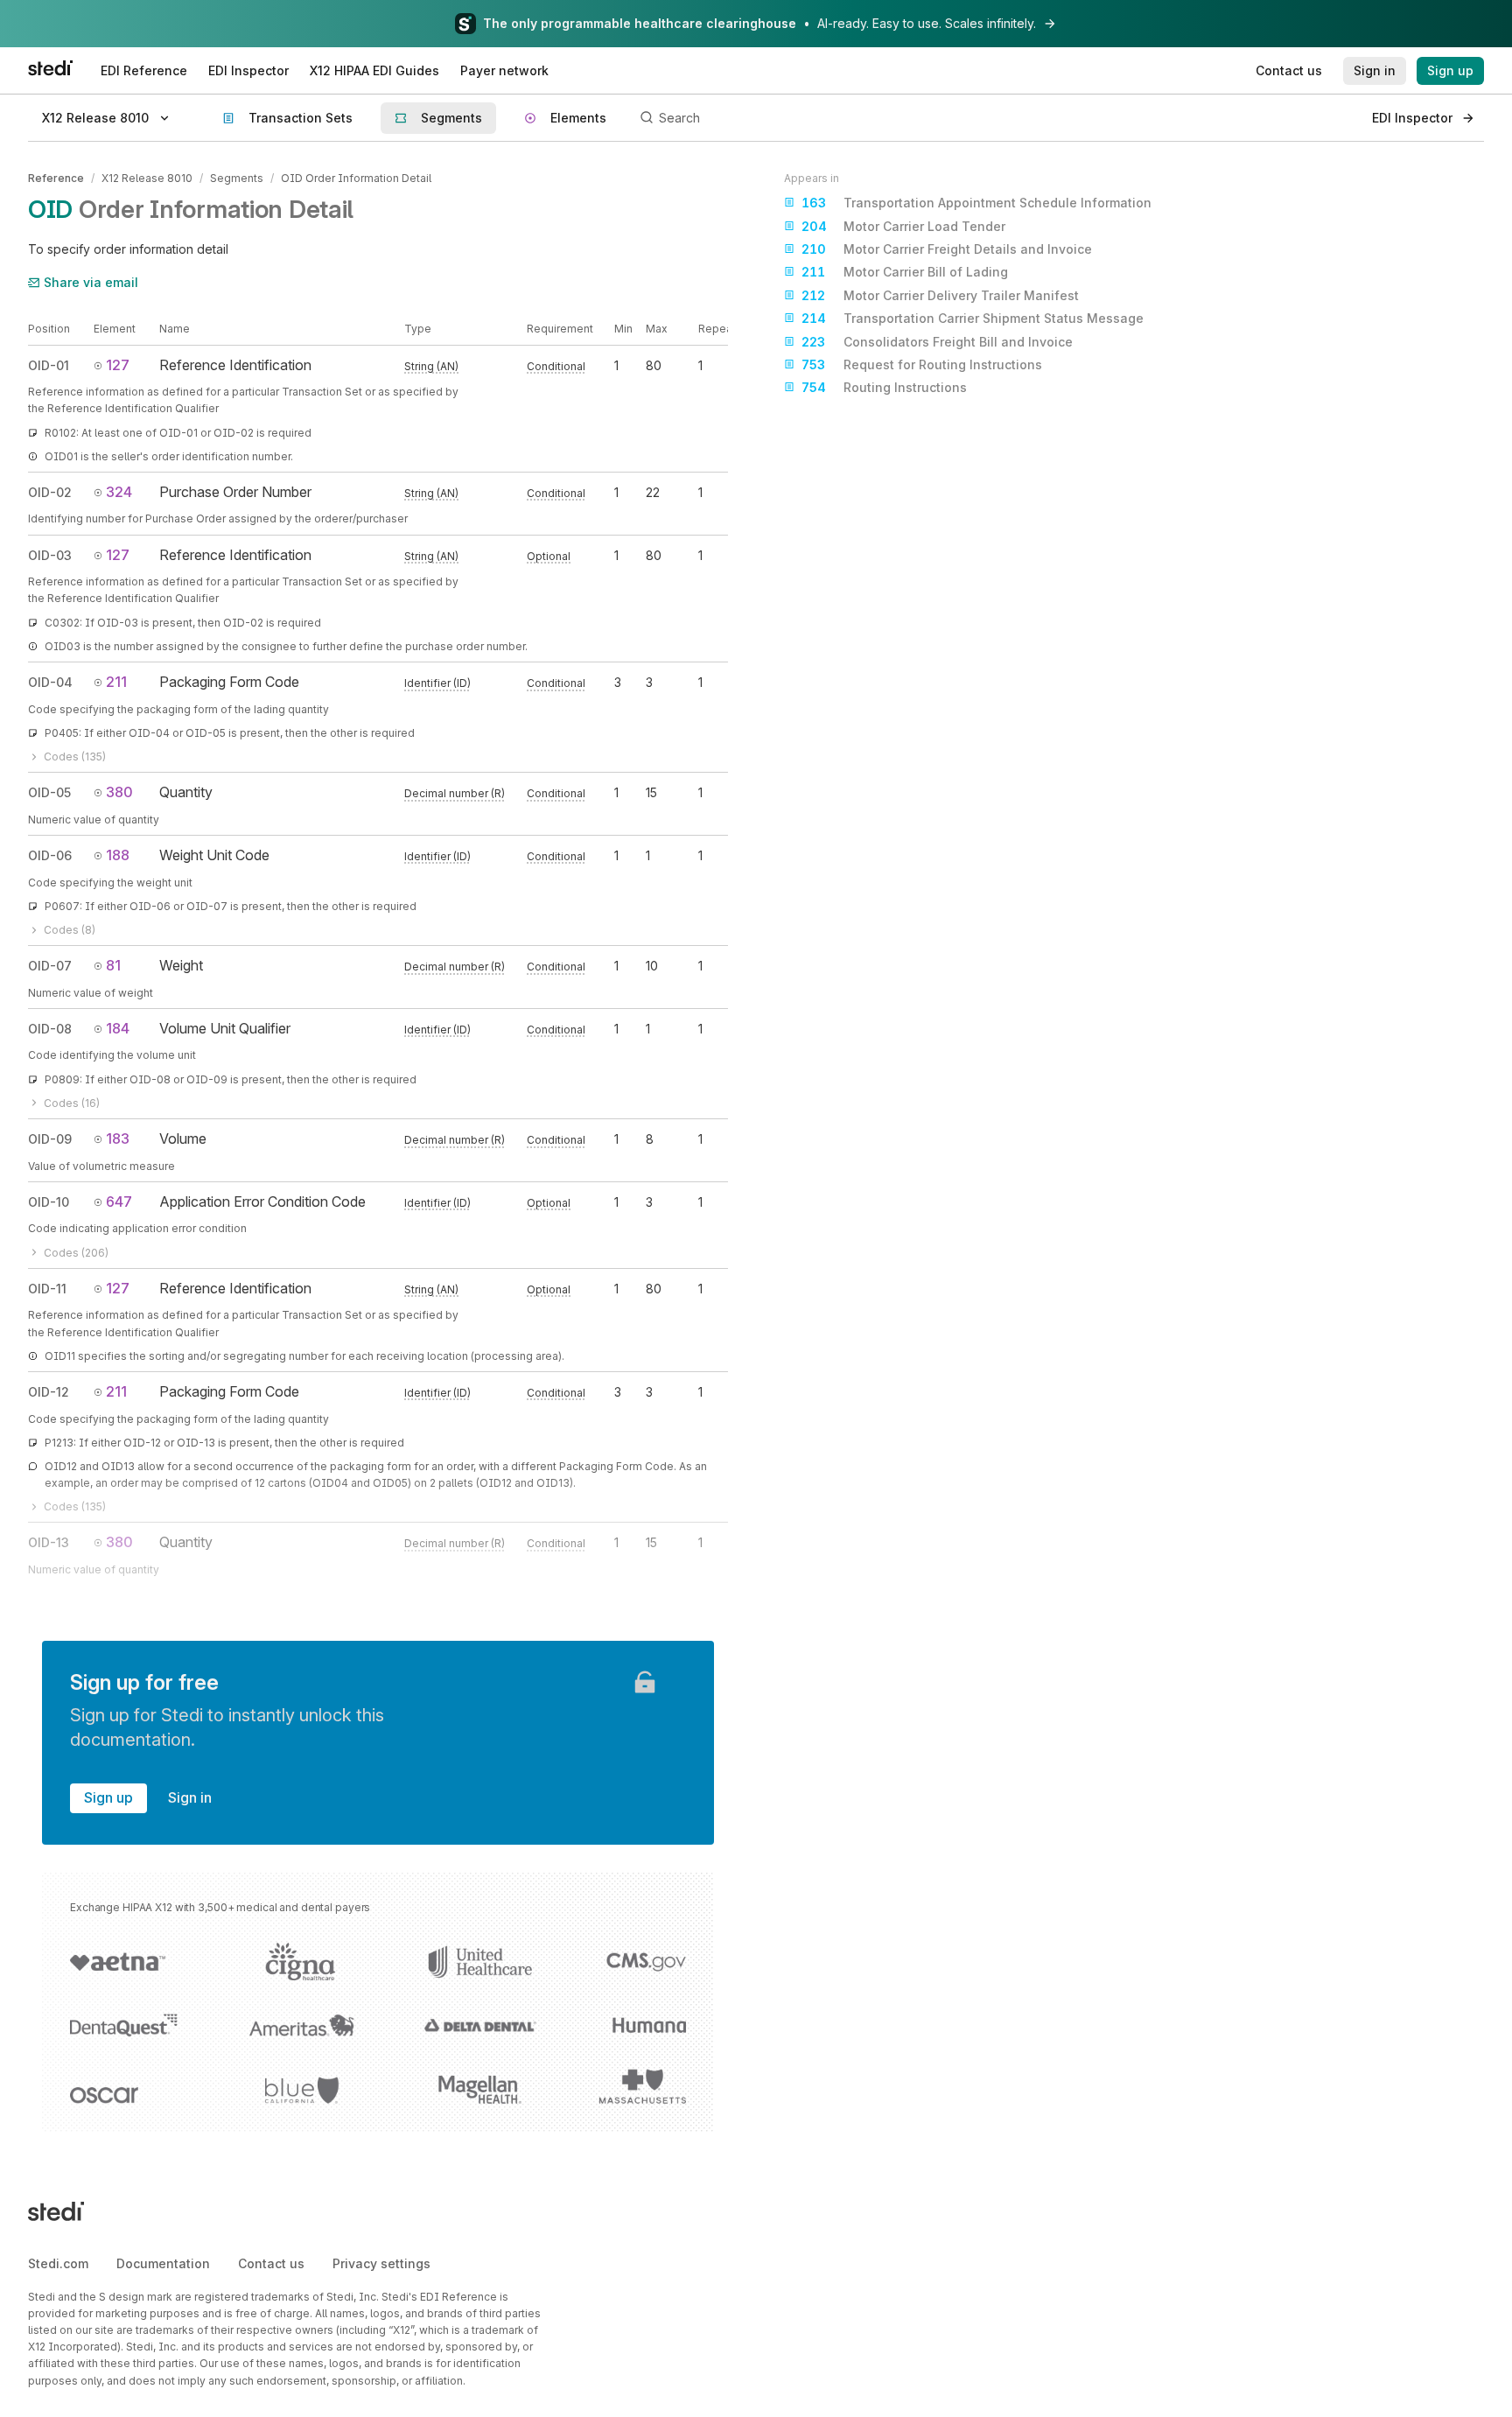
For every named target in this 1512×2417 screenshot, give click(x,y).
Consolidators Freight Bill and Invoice (937, 342)
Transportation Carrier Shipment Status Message (973, 318)
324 (119, 492)
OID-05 (49, 792)
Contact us (271, 2263)
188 (118, 855)
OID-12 (49, 1392)
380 (119, 792)
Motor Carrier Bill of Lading (905, 272)
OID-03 (50, 555)
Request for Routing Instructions (922, 364)
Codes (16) (72, 1103)
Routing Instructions (884, 387)
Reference (56, 178)
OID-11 (47, 1289)
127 (118, 365)
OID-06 (50, 855)
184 (118, 1028)
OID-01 (49, 365)
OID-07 (50, 966)
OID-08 (50, 1029)
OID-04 (50, 682)
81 (113, 965)
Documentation (163, 2263)
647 (119, 1201)
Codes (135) (75, 757)
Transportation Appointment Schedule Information (976, 203)
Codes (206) (76, 1253)
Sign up (108, 1797)
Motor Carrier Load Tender (903, 226)
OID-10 (49, 1202)
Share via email (91, 282)
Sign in (190, 1797)
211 (116, 682)
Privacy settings (381, 2263)
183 (118, 1138)
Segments (237, 178)
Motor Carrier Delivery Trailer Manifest (940, 295)
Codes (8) (70, 930)
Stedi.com (58, 2263)
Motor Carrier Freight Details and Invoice (947, 249)
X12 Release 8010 (147, 178)
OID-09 (50, 1139)
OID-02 (50, 492)
